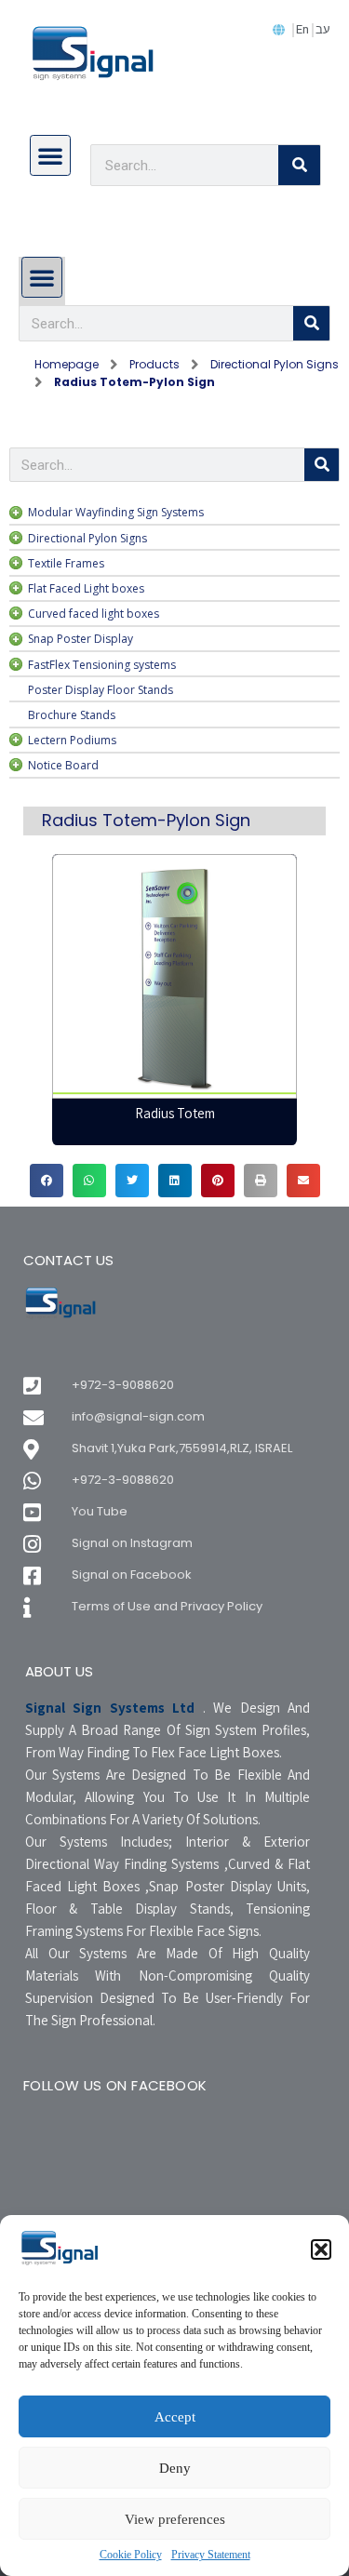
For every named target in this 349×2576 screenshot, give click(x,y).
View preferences (175, 2519)
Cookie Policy (131, 2555)
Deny (175, 2468)
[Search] (299, 165)
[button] (321, 2249)
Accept (175, 2417)
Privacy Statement (211, 2555)
